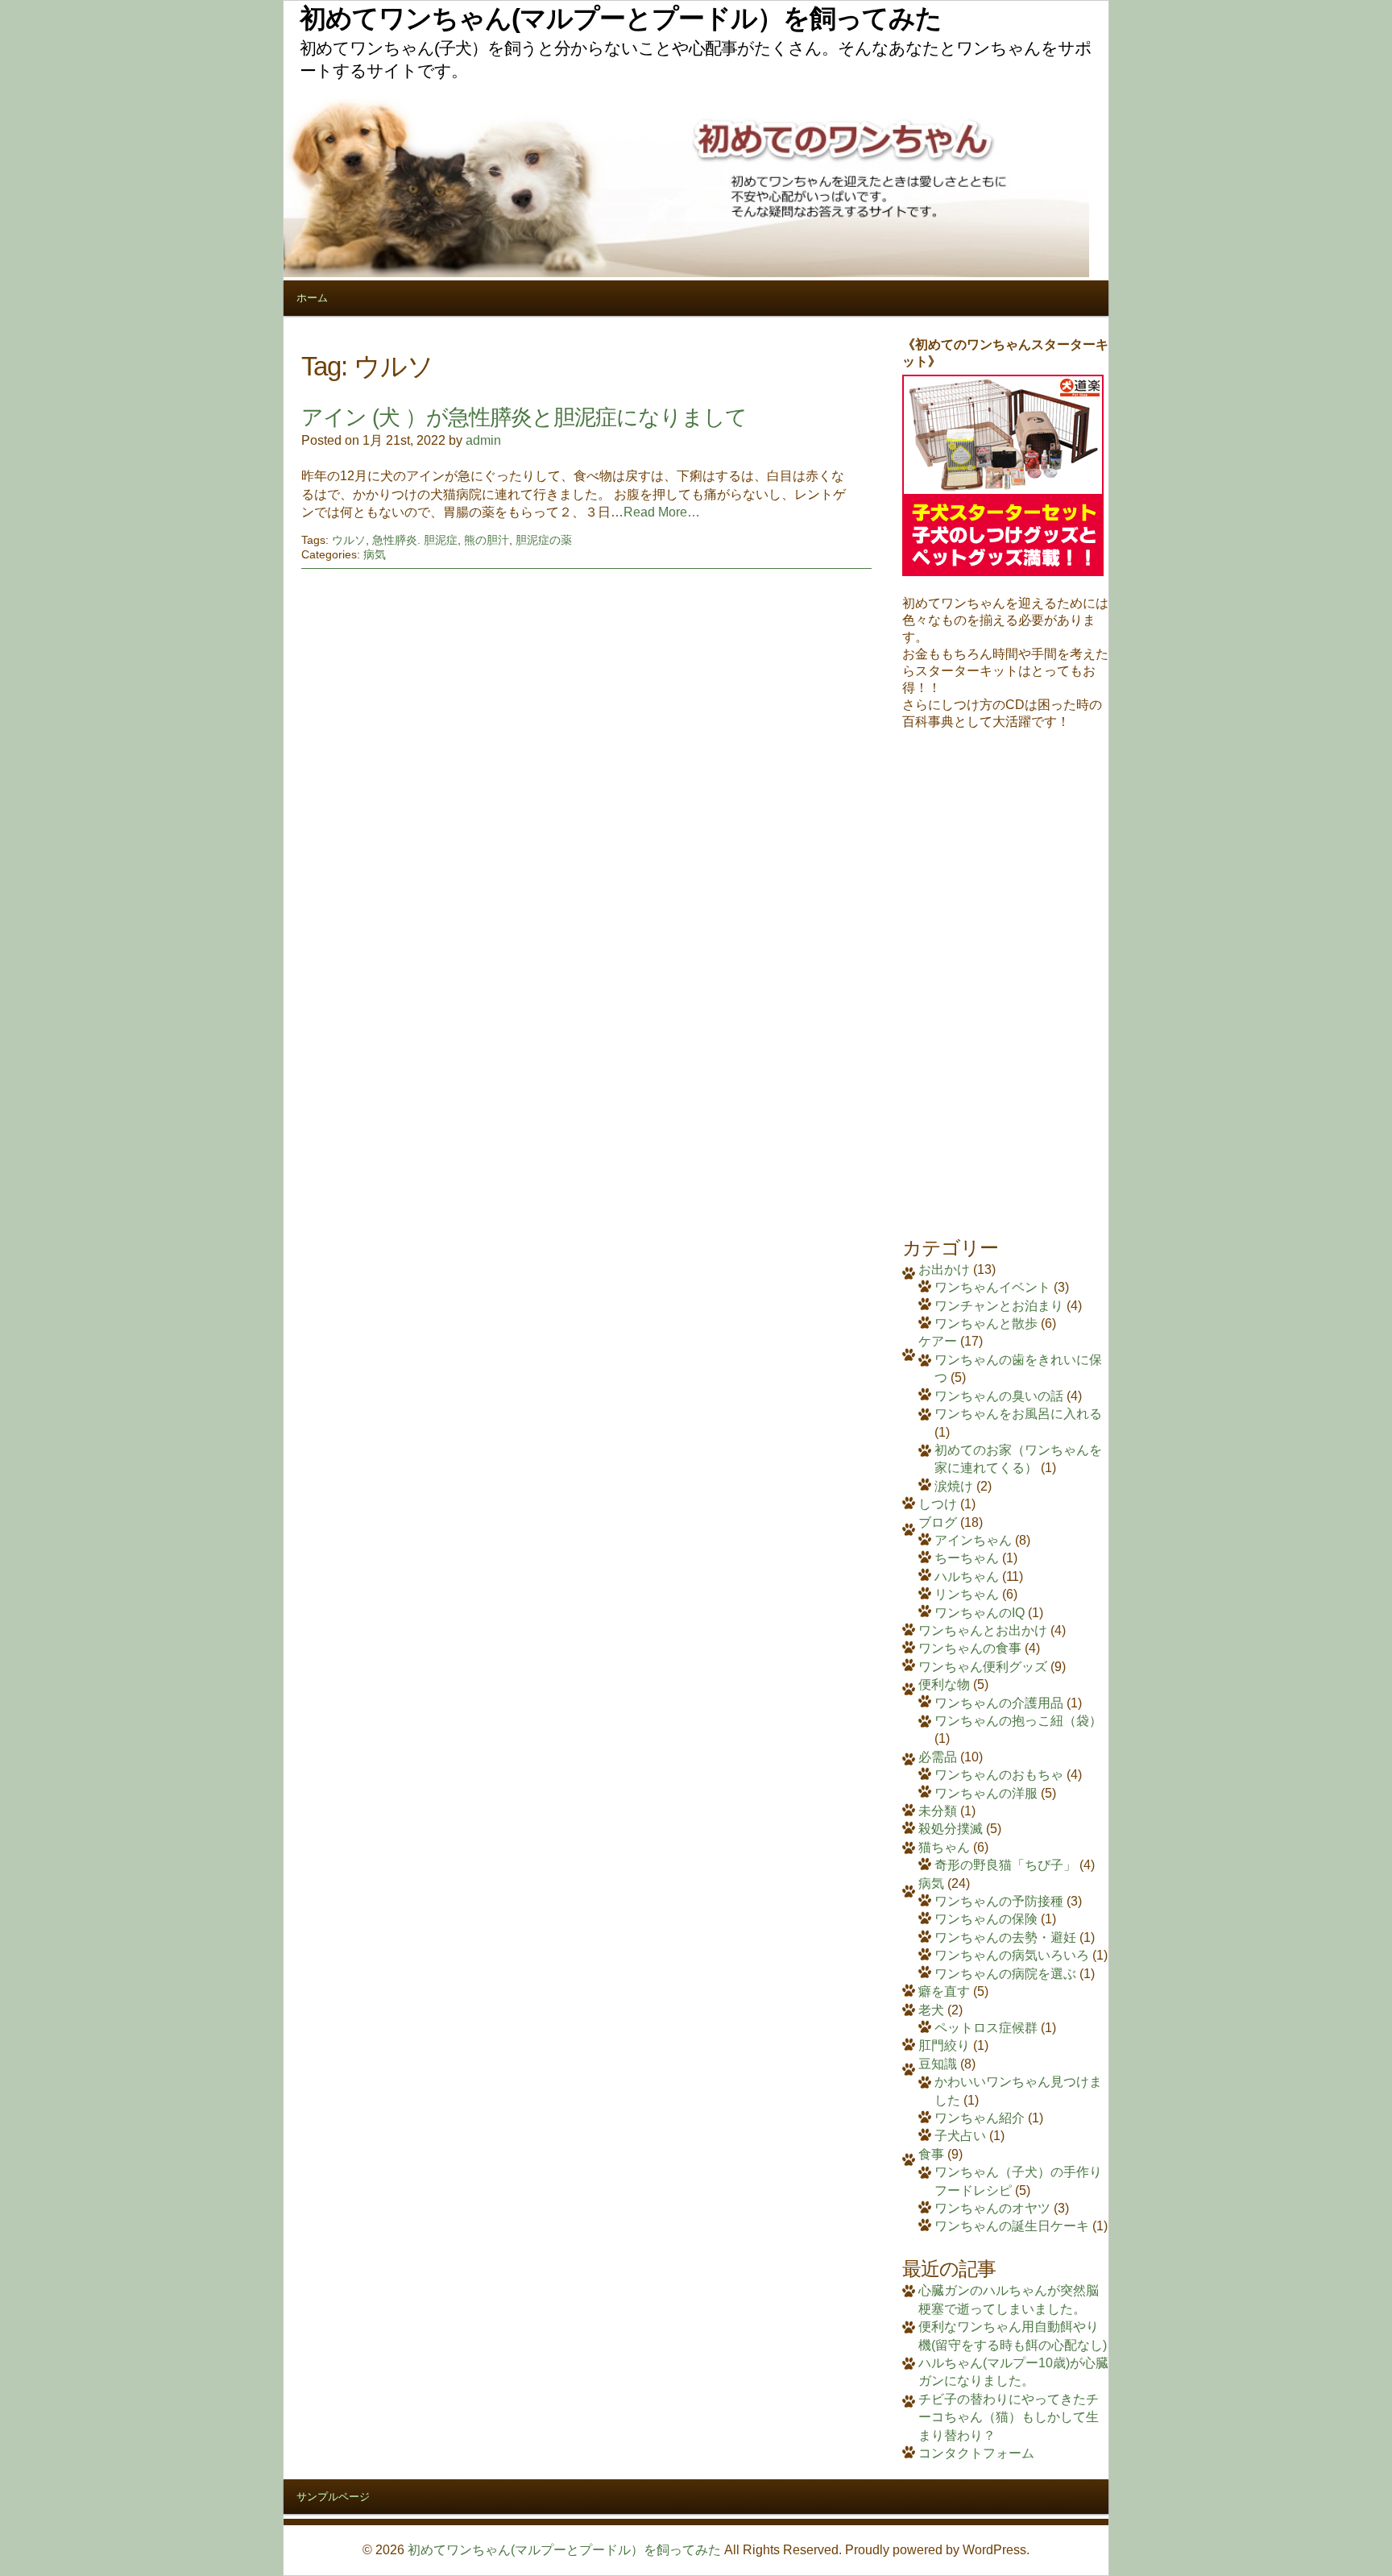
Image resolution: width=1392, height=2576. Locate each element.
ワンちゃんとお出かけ (983, 1630)
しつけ (938, 1504)
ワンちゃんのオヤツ (992, 2208)
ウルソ (349, 540)
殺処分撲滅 (951, 1829)
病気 (375, 554)
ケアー (938, 1341)
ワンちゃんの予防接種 (999, 1901)
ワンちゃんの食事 (970, 1648)
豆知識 (938, 2064)
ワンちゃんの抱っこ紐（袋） (1018, 1721)
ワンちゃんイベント (992, 1287)
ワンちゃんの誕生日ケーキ (1012, 2226)
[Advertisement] (1005, 973)
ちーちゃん (967, 1558)
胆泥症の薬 (544, 540)
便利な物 (944, 1684)
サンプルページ (333, 2497)
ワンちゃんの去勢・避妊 (1005, 1937)
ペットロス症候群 (986, 2028)
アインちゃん (973, 1540)
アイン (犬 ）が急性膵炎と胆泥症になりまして (524, 417)
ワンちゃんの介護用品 (999, 1703)
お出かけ (944, 1269)
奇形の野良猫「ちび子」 (1005, 1865)
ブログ (938, 1522)
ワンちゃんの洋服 (986, 1793)
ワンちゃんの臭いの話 (999, 1396)
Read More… (662, 512)
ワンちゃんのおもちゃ (999, 1775)
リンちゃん (967, 1594)
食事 (931, 2154)
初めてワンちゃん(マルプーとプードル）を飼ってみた (564, 2550)
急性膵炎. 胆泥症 (415, 540)
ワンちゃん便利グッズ (983, 1667)
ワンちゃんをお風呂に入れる (1018, 1414)
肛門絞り (944, 2045)
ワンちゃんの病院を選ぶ (1005, 1974)
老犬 (931, 2010)
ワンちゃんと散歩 (986, 1323)
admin (483, 440)
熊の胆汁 (487, 540)
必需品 (938, 1757)
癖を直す (944, 1991)
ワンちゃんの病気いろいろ (1012, 1955)
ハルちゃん (967, 1576)
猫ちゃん (944, 1847)
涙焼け (954, 1486)
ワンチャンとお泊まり (999, 1306)
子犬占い (960, 2136)
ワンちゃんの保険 (986, 1919)
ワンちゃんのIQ (980, 1613)
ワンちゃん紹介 (980, 2118)
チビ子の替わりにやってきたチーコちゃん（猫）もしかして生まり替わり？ (1009, 2417)
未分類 (938, 1811)
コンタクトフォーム (976, 2453)
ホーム (312, 298)
